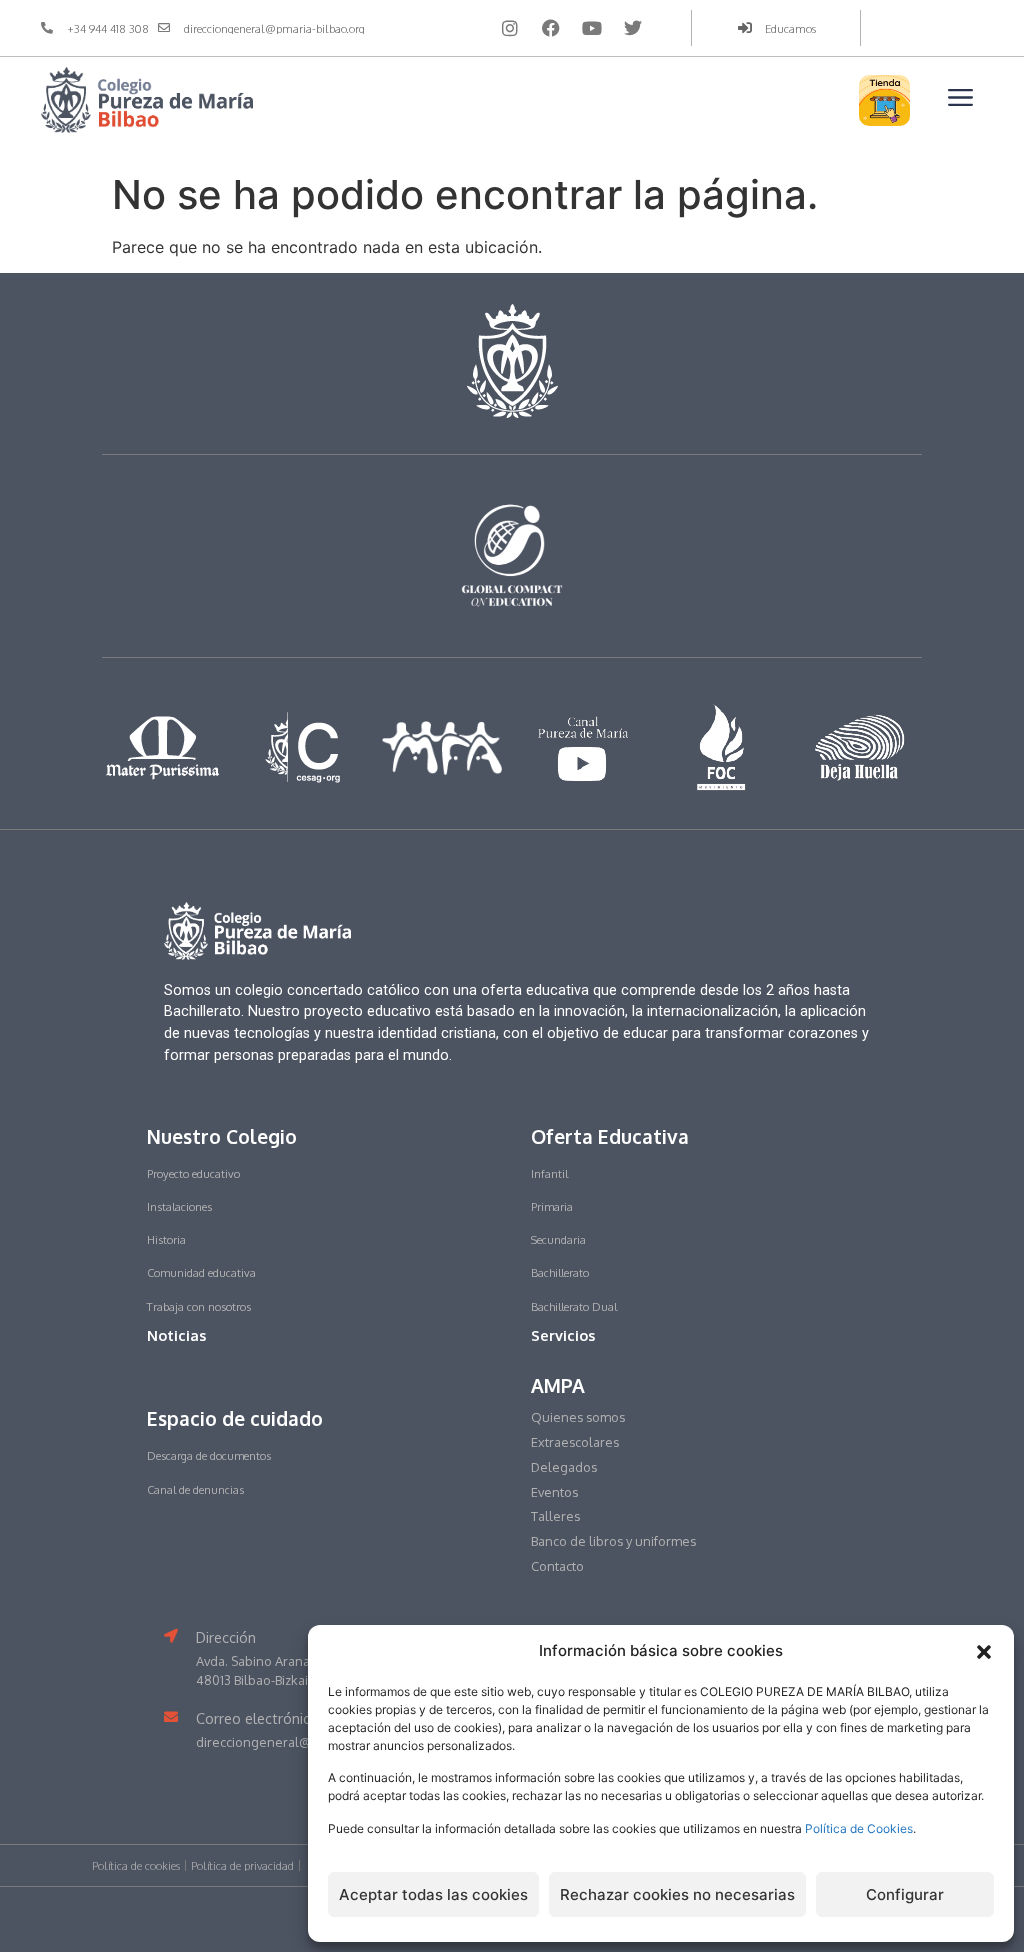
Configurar (905, 1894)
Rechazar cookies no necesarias (677, 1894)
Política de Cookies (859, 1828)
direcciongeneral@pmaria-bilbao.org (307, 1742)
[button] (984, 1652)
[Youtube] (592, 28)
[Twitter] (633, 28)
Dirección (226, 1637)
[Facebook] (551, 28)
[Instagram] (510, 28)
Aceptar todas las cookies (433, 1894)
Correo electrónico (257, 1718)
